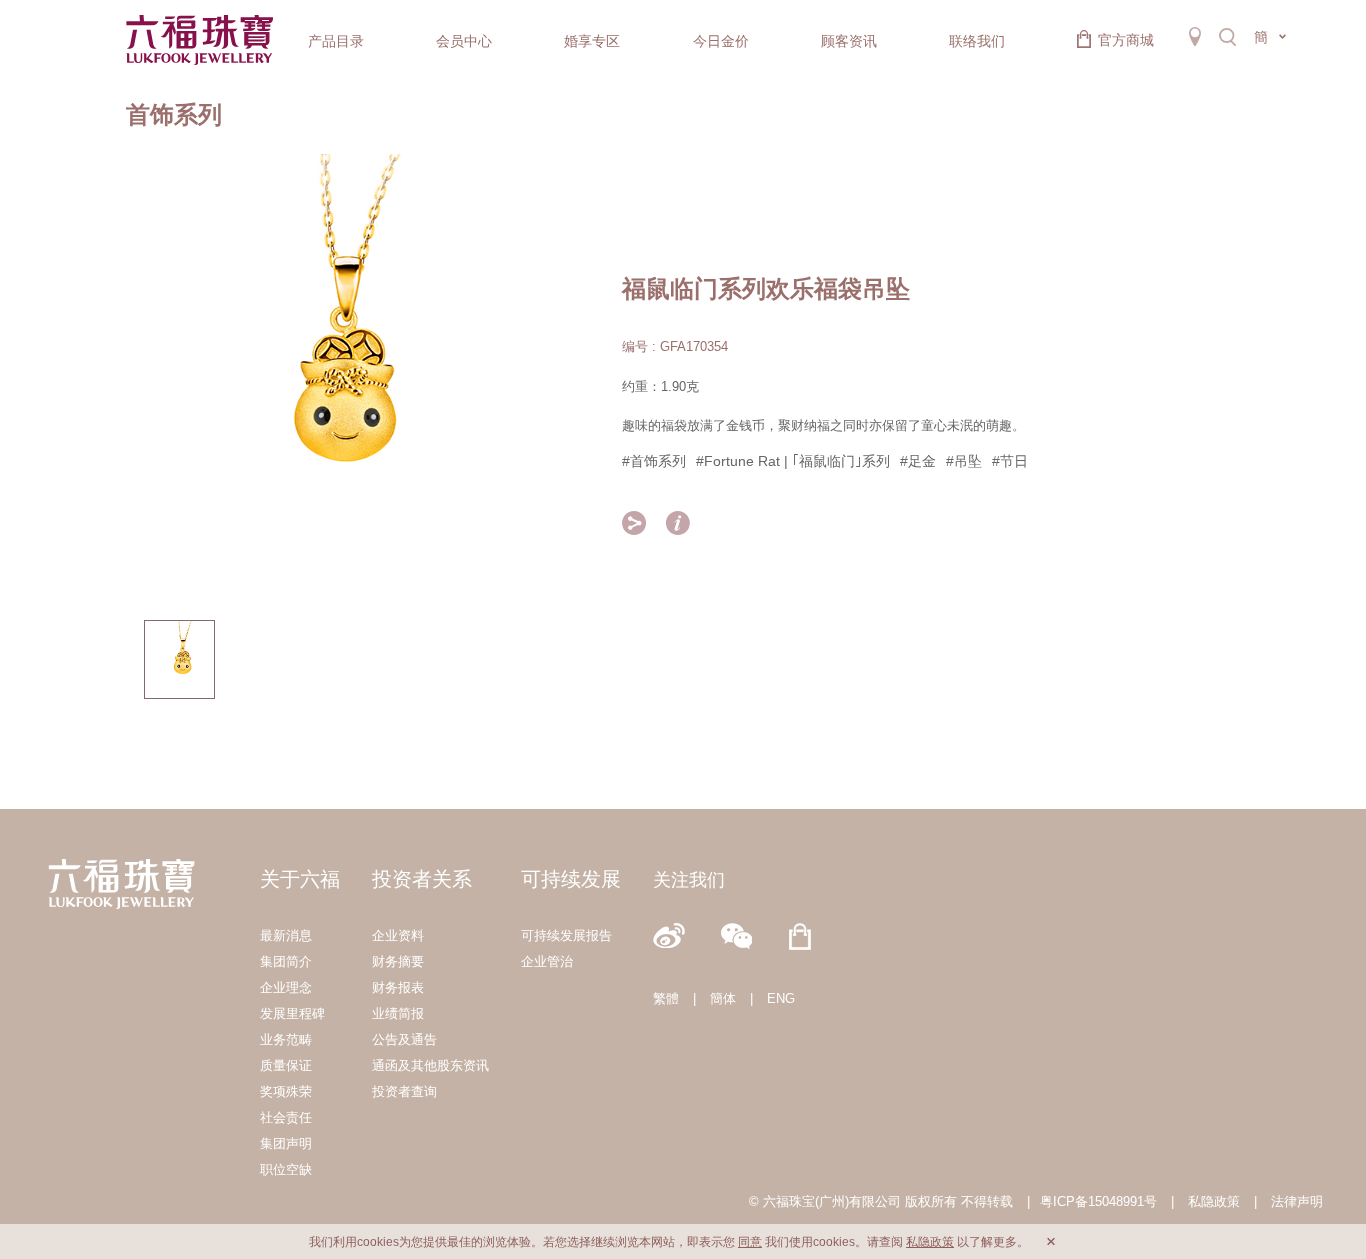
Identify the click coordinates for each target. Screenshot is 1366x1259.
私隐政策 (1214, 1201)
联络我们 (977, 41)
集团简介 (286, 961)
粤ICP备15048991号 (1098, 1201)
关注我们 (689, 880)
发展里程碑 (292, 1013)
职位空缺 (286, 1169)
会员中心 (464, 41)
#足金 (918, 461)
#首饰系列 (654, 461)
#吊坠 (964, 461)
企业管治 (547, 961)
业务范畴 (286, 1039)
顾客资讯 (849, 41)
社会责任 (286, 1117)
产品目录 (336, 41)
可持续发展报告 (566, 935)
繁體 (666, 998)
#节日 (1010, 461)
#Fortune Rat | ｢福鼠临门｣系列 (793, 461)
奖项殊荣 (286, 1091)
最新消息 (286, 935)
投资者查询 (404, 1091)
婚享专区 (592, 41)
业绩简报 (398, 1013)
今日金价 (721, 41)
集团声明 (286, 1143)
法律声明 (1297, 1201)
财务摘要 (398, 961)
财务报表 (398, 987)
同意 (750, 1242)
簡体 (723, 998)
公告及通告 (404, 1039)
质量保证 (286, 1065)
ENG (781, 998)
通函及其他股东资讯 (430, 1065)
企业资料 (398, 935)
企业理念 (286, 987)
